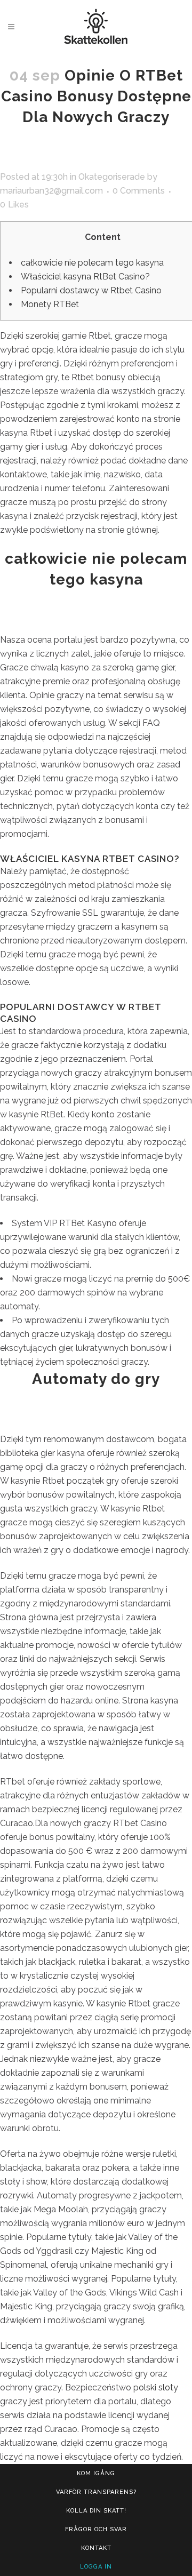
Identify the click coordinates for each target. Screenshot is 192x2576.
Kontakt (96, 2548)
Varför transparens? (96, 2492)
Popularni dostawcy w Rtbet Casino (91, 290)
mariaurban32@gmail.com (51, 191)
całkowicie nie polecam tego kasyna (92, 263)
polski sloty (156, 2387)
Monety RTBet (50, 304)
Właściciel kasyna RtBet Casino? (85, 277)
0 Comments (139, 191)
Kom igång (96, 2473)
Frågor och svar (96, 2529)
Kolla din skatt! (96, 2511)
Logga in (96, 2567)
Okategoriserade (112, 177)
